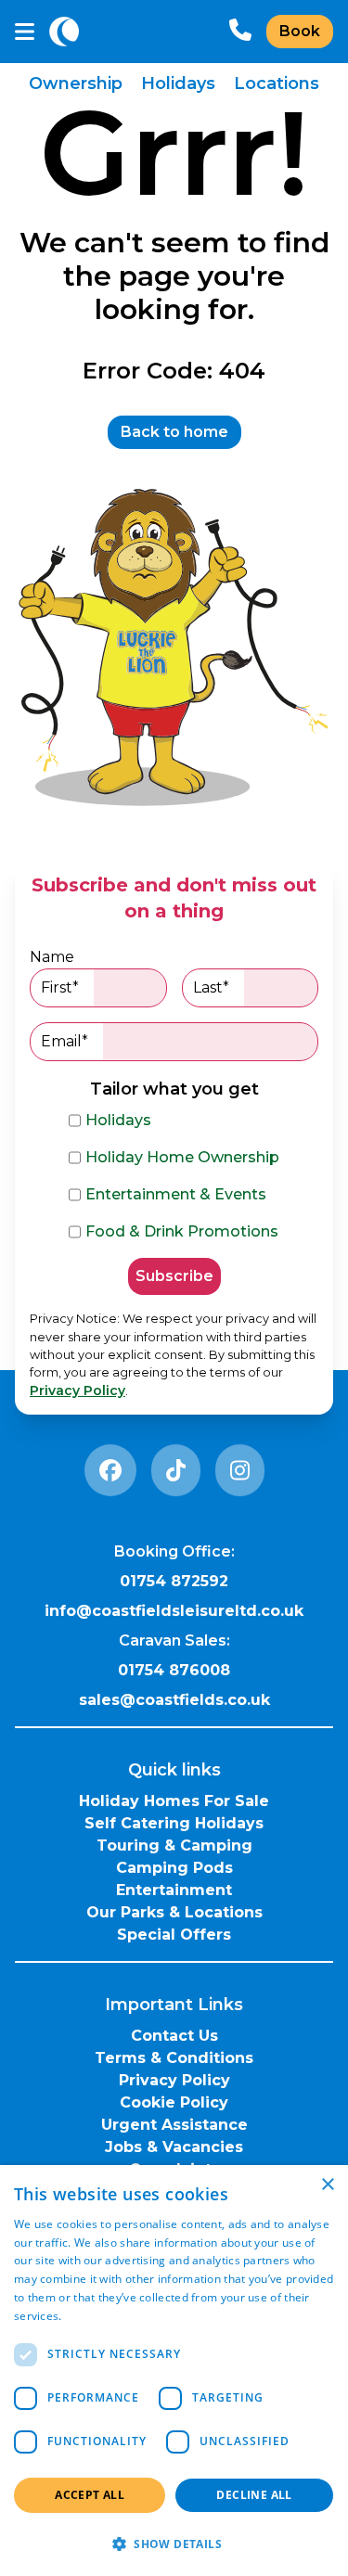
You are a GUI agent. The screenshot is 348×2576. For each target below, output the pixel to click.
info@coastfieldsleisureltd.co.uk (174, 1611)
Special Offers (174, 1935)
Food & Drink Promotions (182, 1231)
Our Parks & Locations (174, 1912)
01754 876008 (174, 1670)
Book (300, 31)
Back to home (174, 432)
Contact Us (174, 2036)
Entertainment (174, 1890)
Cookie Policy (174, 2102)
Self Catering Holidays (174, 1823)
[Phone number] (240, 32)
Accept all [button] (90, 2495)
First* (60, 987)
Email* (64, 1041)
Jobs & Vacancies (174, 2147)
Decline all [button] (254, 2495)
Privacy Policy (77, 1391)
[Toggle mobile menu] (25, 32)
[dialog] (174, 2371)
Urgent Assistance (174, 2125)
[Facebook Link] (110, 1470)
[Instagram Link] (240, 1470)
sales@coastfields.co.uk (174, 1700)
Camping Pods (174, 1868)
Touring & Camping (174, 1845)
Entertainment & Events (176, 1194)
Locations (277, 83)
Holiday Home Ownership (182, 1157)
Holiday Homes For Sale (174, 1801)
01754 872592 (174, 1581)
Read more (95, 2316)
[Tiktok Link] (176, 1470)
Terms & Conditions (174, 2058)
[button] (174, 2544)
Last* (211, 987)
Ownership (76, 83)
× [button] (327, 2185)
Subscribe (174, 1276)
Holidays (178, 83)
